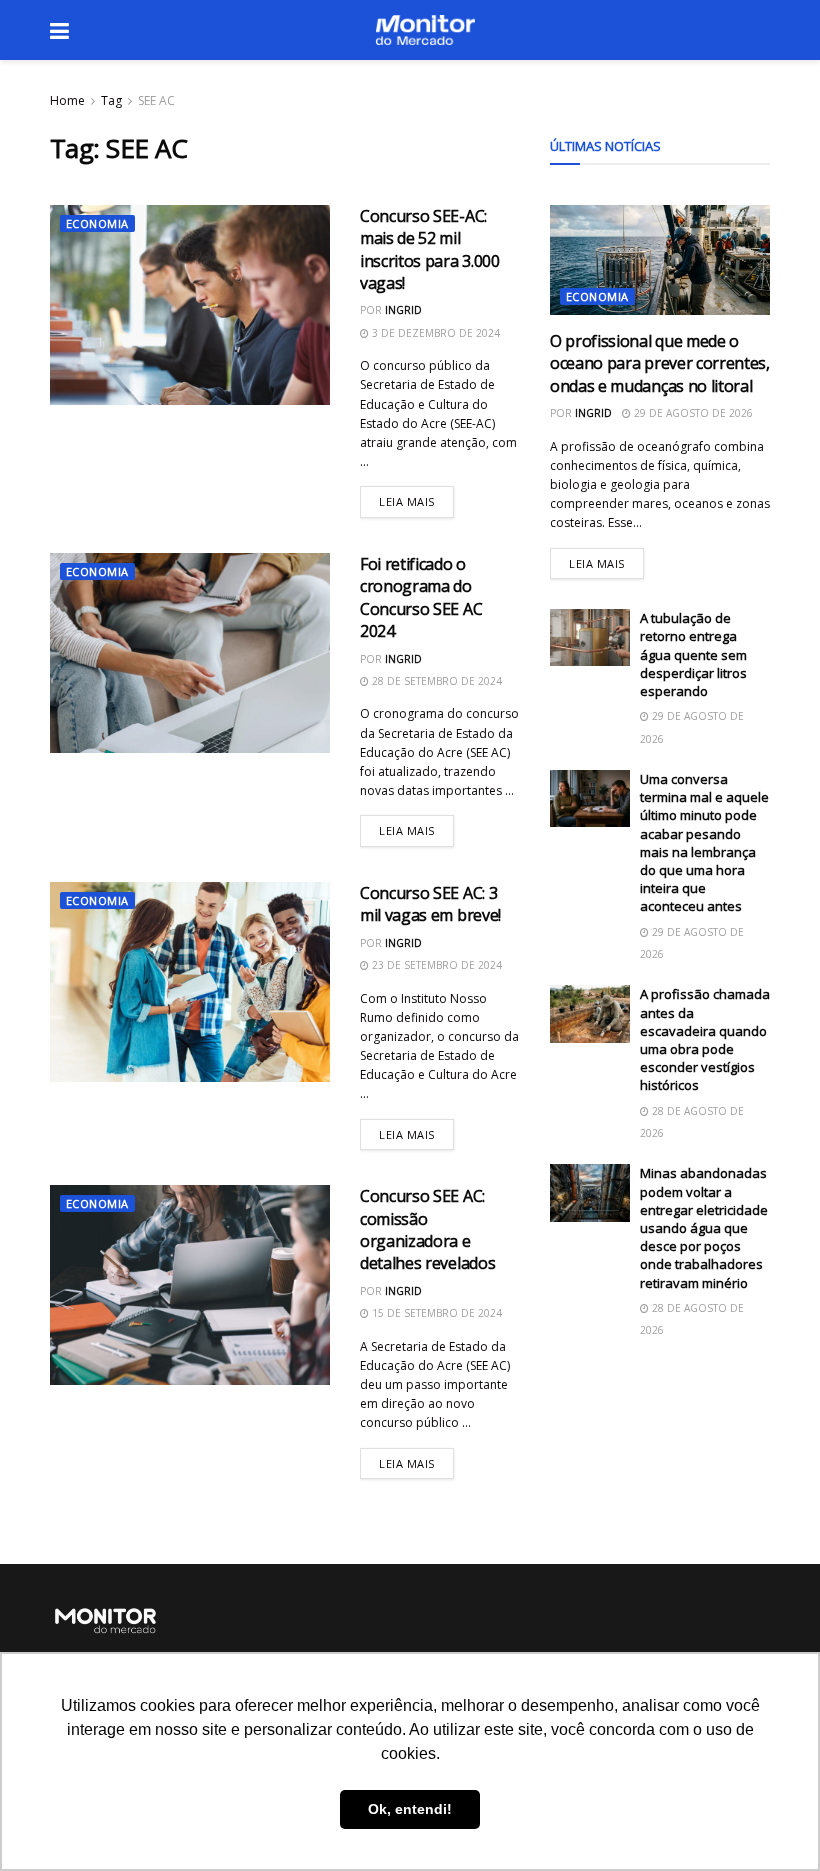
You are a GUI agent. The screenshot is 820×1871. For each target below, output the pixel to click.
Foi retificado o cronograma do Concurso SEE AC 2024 (421, 597)
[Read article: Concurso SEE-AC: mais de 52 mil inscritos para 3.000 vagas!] (190, 305)
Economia (97, 223)
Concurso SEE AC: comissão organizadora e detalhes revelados (427, 1229)
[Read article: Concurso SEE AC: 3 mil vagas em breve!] (190, 982)
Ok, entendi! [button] (410, 1809)
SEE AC (156, 100)
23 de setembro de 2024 (435, 965)
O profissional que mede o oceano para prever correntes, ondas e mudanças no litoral (660, 363)
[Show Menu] (59, 30)
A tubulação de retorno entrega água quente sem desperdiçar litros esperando (693, 654)
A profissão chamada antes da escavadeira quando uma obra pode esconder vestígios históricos (705, 1039)
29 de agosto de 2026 (692, 413)
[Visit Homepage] (425, 30)
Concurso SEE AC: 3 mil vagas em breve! (430, 904)
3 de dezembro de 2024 (434, 333)
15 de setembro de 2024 (435, 1313)
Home (67, 100)
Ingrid (403, 310)
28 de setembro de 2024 (435, 681)
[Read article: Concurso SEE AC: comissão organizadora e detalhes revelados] (190, 1285)
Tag (111, 100)
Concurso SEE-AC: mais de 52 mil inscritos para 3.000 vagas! (430, 249)
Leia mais (416, 497)
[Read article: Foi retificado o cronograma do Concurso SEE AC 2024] (190, 653)
